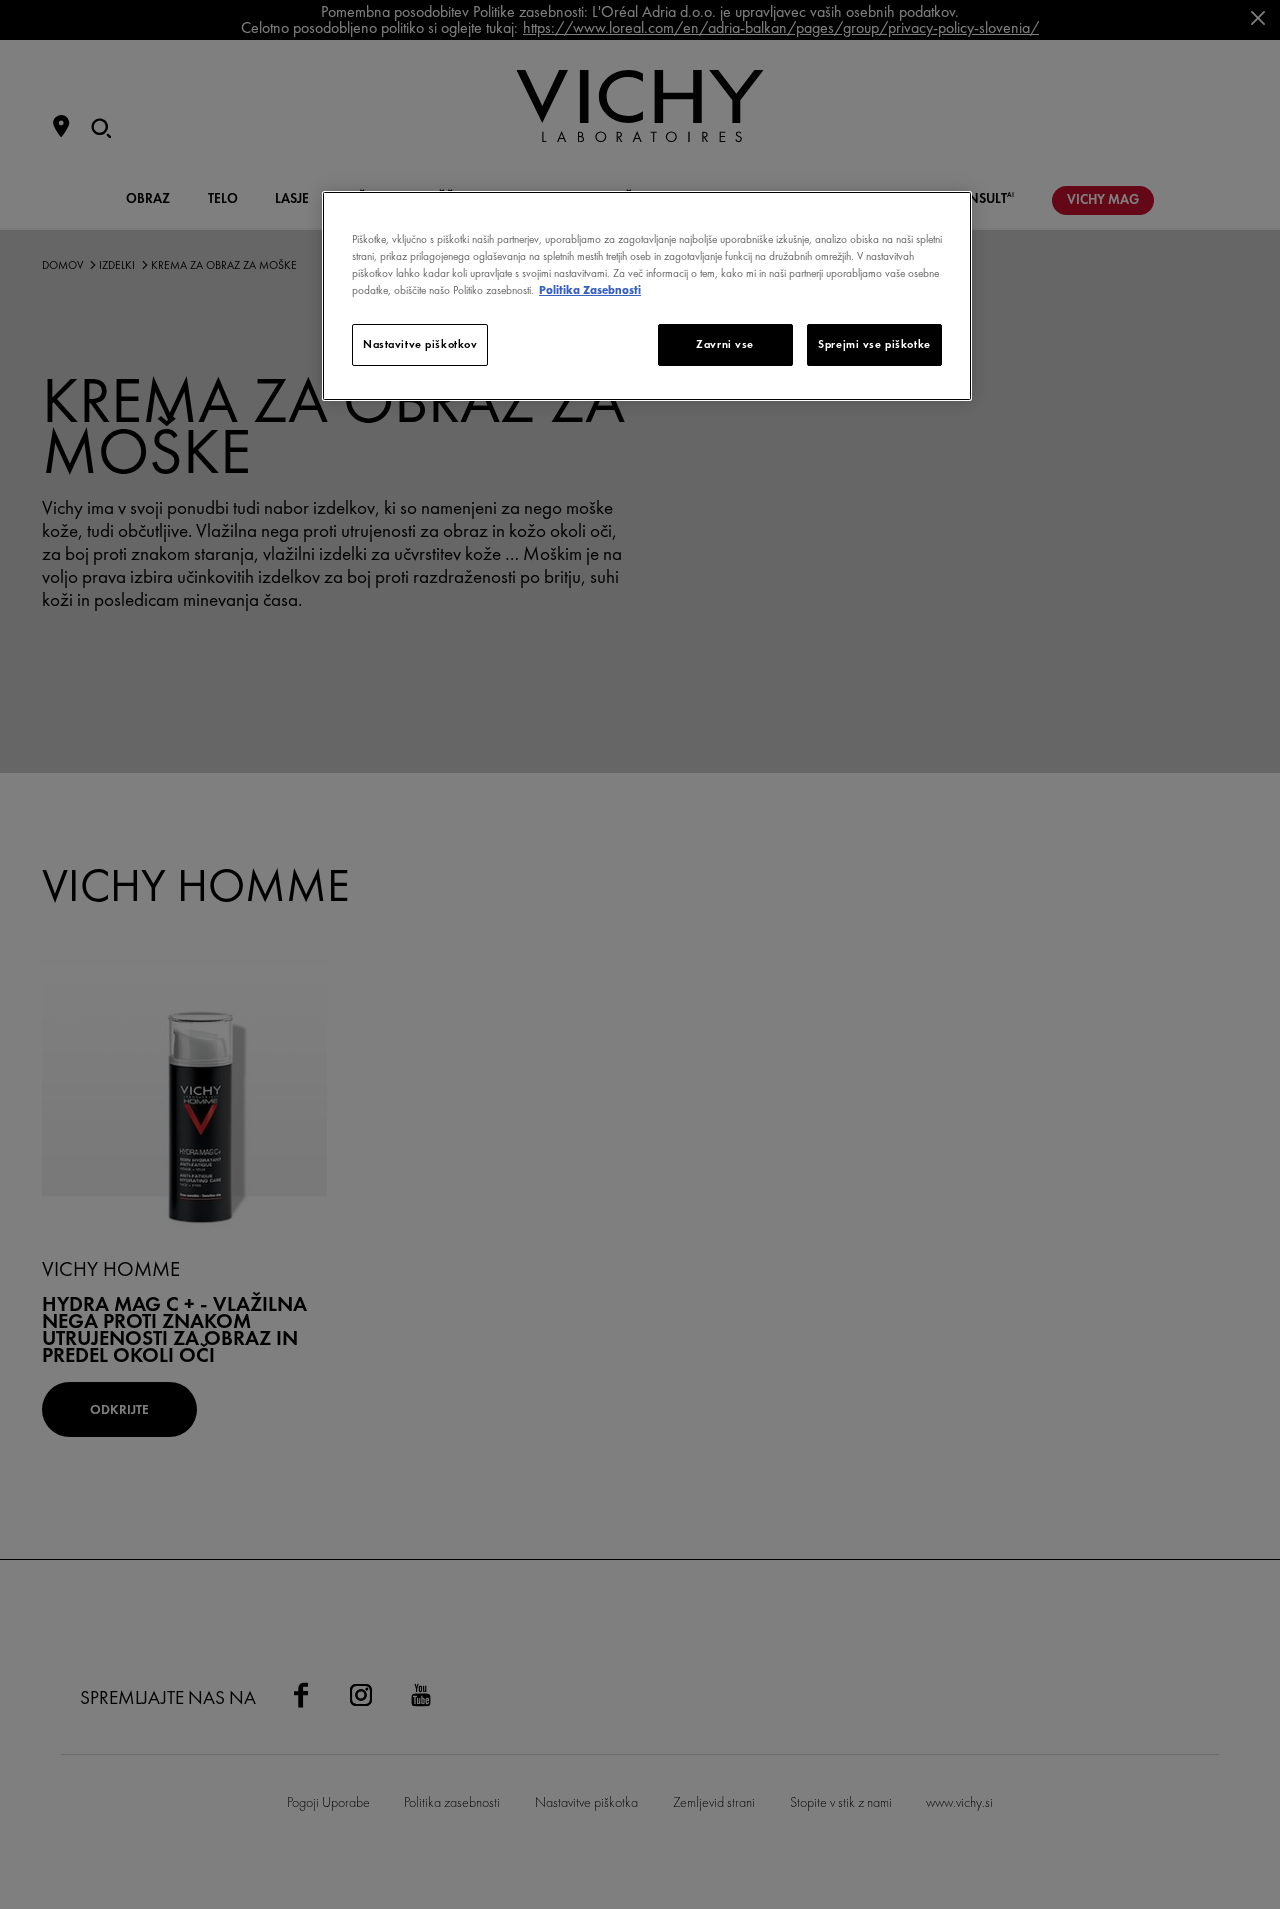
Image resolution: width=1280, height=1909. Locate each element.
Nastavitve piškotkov (420, 344)
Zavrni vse (725, 344)
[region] (647, 296)
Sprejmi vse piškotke (874, 344)
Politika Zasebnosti (590, 290)
